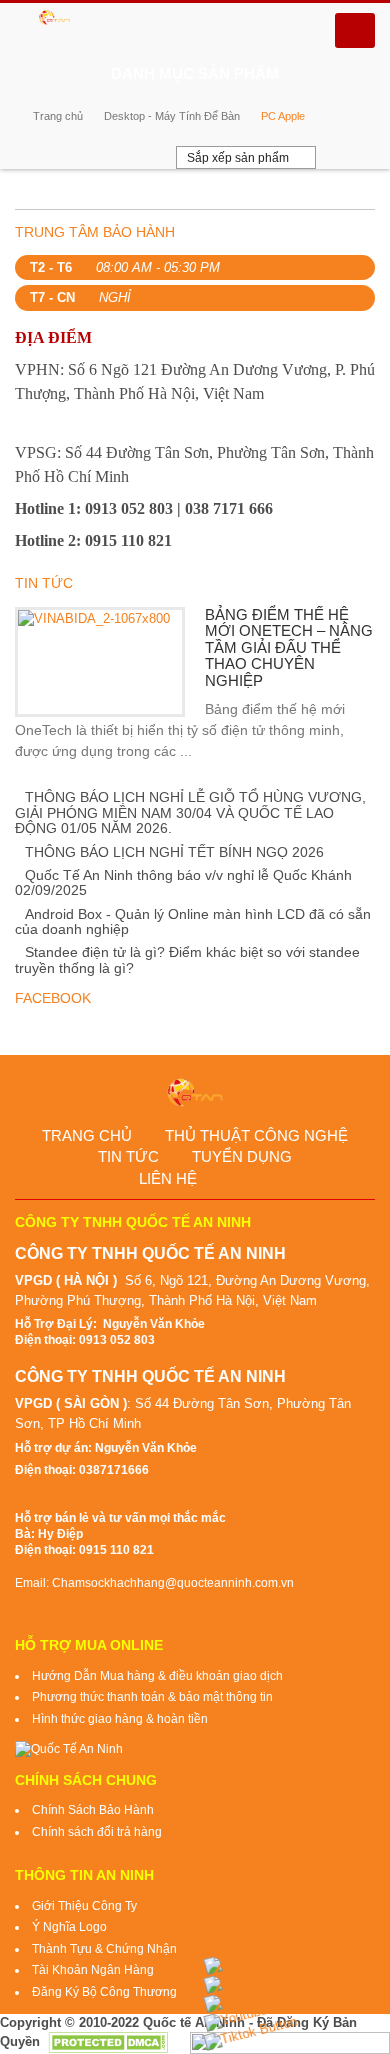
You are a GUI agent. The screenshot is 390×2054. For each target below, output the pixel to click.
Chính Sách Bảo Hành (93, 1810)
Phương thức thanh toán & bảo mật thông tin (152, 1697)
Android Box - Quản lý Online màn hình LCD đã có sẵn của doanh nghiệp (193, 921)
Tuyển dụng (242, 1156)
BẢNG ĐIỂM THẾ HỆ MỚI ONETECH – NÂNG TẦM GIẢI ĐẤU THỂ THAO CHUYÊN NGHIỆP (289, 647)
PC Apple (283, 116)
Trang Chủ (87, 1135)
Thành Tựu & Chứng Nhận (104, 1949)
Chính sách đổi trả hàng (97, 1832)
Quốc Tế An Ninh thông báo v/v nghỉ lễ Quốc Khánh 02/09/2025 (183, 882)
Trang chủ (58, 116)
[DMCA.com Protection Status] (108, 2041)
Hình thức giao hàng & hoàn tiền (120, 1719)
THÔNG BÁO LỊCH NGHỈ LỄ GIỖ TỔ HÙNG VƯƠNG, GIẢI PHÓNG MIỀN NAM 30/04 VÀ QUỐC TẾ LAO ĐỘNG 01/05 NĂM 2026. (190, 812)
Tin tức (128, 1156)
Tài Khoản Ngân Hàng (93, 1970)
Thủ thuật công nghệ (256, 1135)
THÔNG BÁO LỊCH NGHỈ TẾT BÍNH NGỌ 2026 (174, 852)
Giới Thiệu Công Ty (84, 1906)
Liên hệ (168, 1178)
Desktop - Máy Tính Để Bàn (172, 116)
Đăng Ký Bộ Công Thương (104, 1992)
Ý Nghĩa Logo (69, 1927)
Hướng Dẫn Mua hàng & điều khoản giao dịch (157, 1676)
